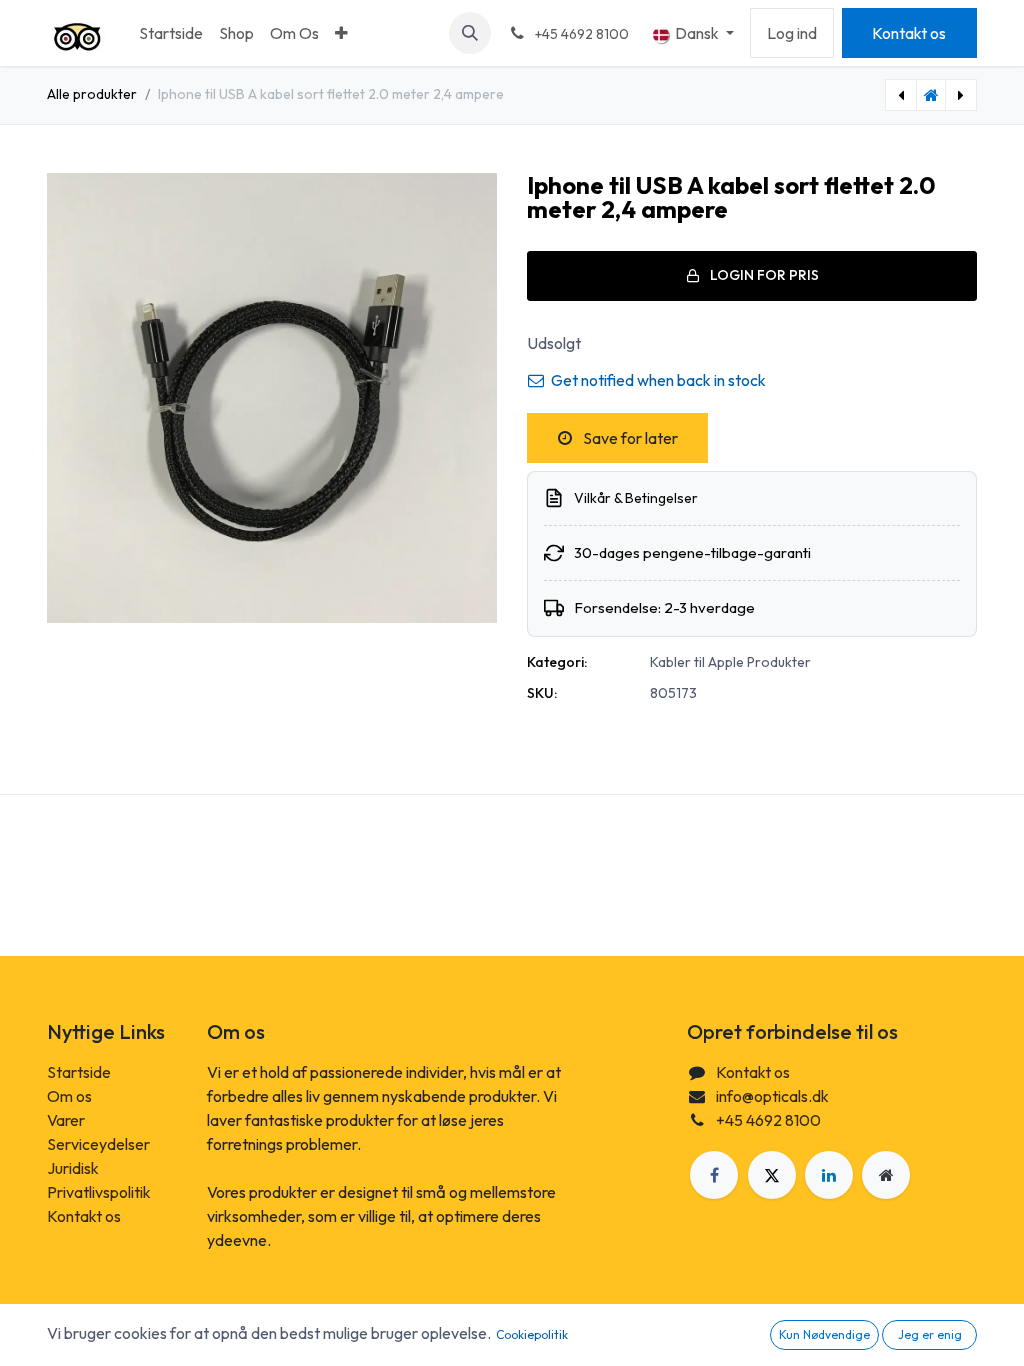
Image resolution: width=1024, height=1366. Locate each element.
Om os (69, 1096)
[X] (772, 1175)
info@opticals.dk (772, 1096)
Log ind (792, 33)
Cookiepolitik (532, 1334)
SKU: (542, 693)
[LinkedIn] (829, 1175)
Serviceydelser (98, 1144)
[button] (470, 33)
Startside (79, 1072)
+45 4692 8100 (768, 1120)
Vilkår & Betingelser (636, 498)
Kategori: (557, 662)
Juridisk (73, 1168)
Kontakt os (909, 33)
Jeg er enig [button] (930, 1334)
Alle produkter (92, 94)
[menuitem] (171, 33)
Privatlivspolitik (99, 1192)
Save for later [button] (629, 438)
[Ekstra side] (886, 1175)
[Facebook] (714, 1175)
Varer (66, 1120)
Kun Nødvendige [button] (824, 1334)
